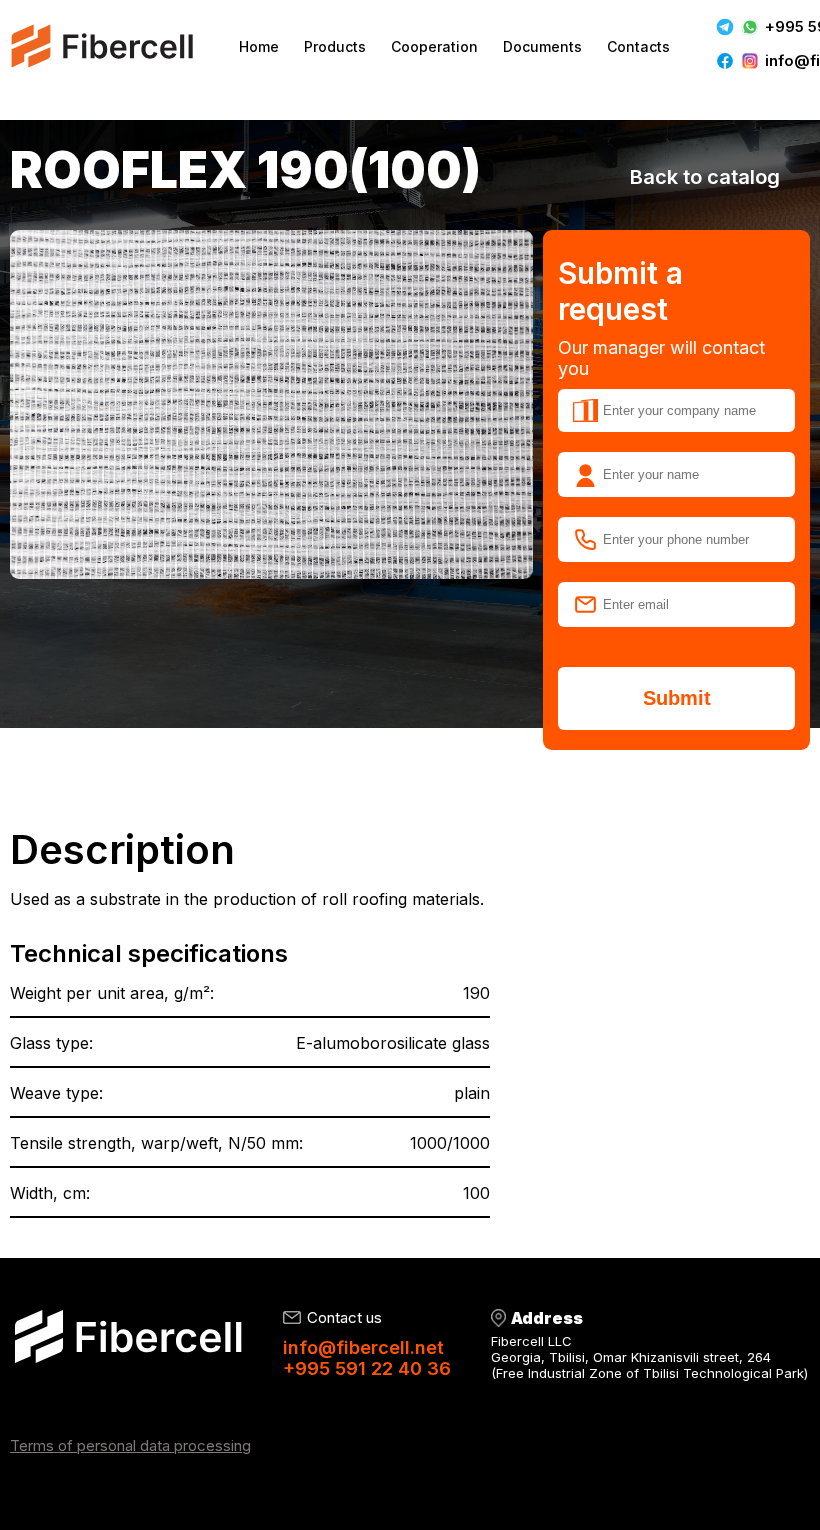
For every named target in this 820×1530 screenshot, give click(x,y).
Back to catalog (705, 177)
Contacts (638, 46)
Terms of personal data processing (130, 1445)
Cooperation (434, 46)
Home (259, 46)
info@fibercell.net (363, 1347)
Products (335, 46)
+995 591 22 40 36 (367, 1368)
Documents (542, 46)
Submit (677, 698)
